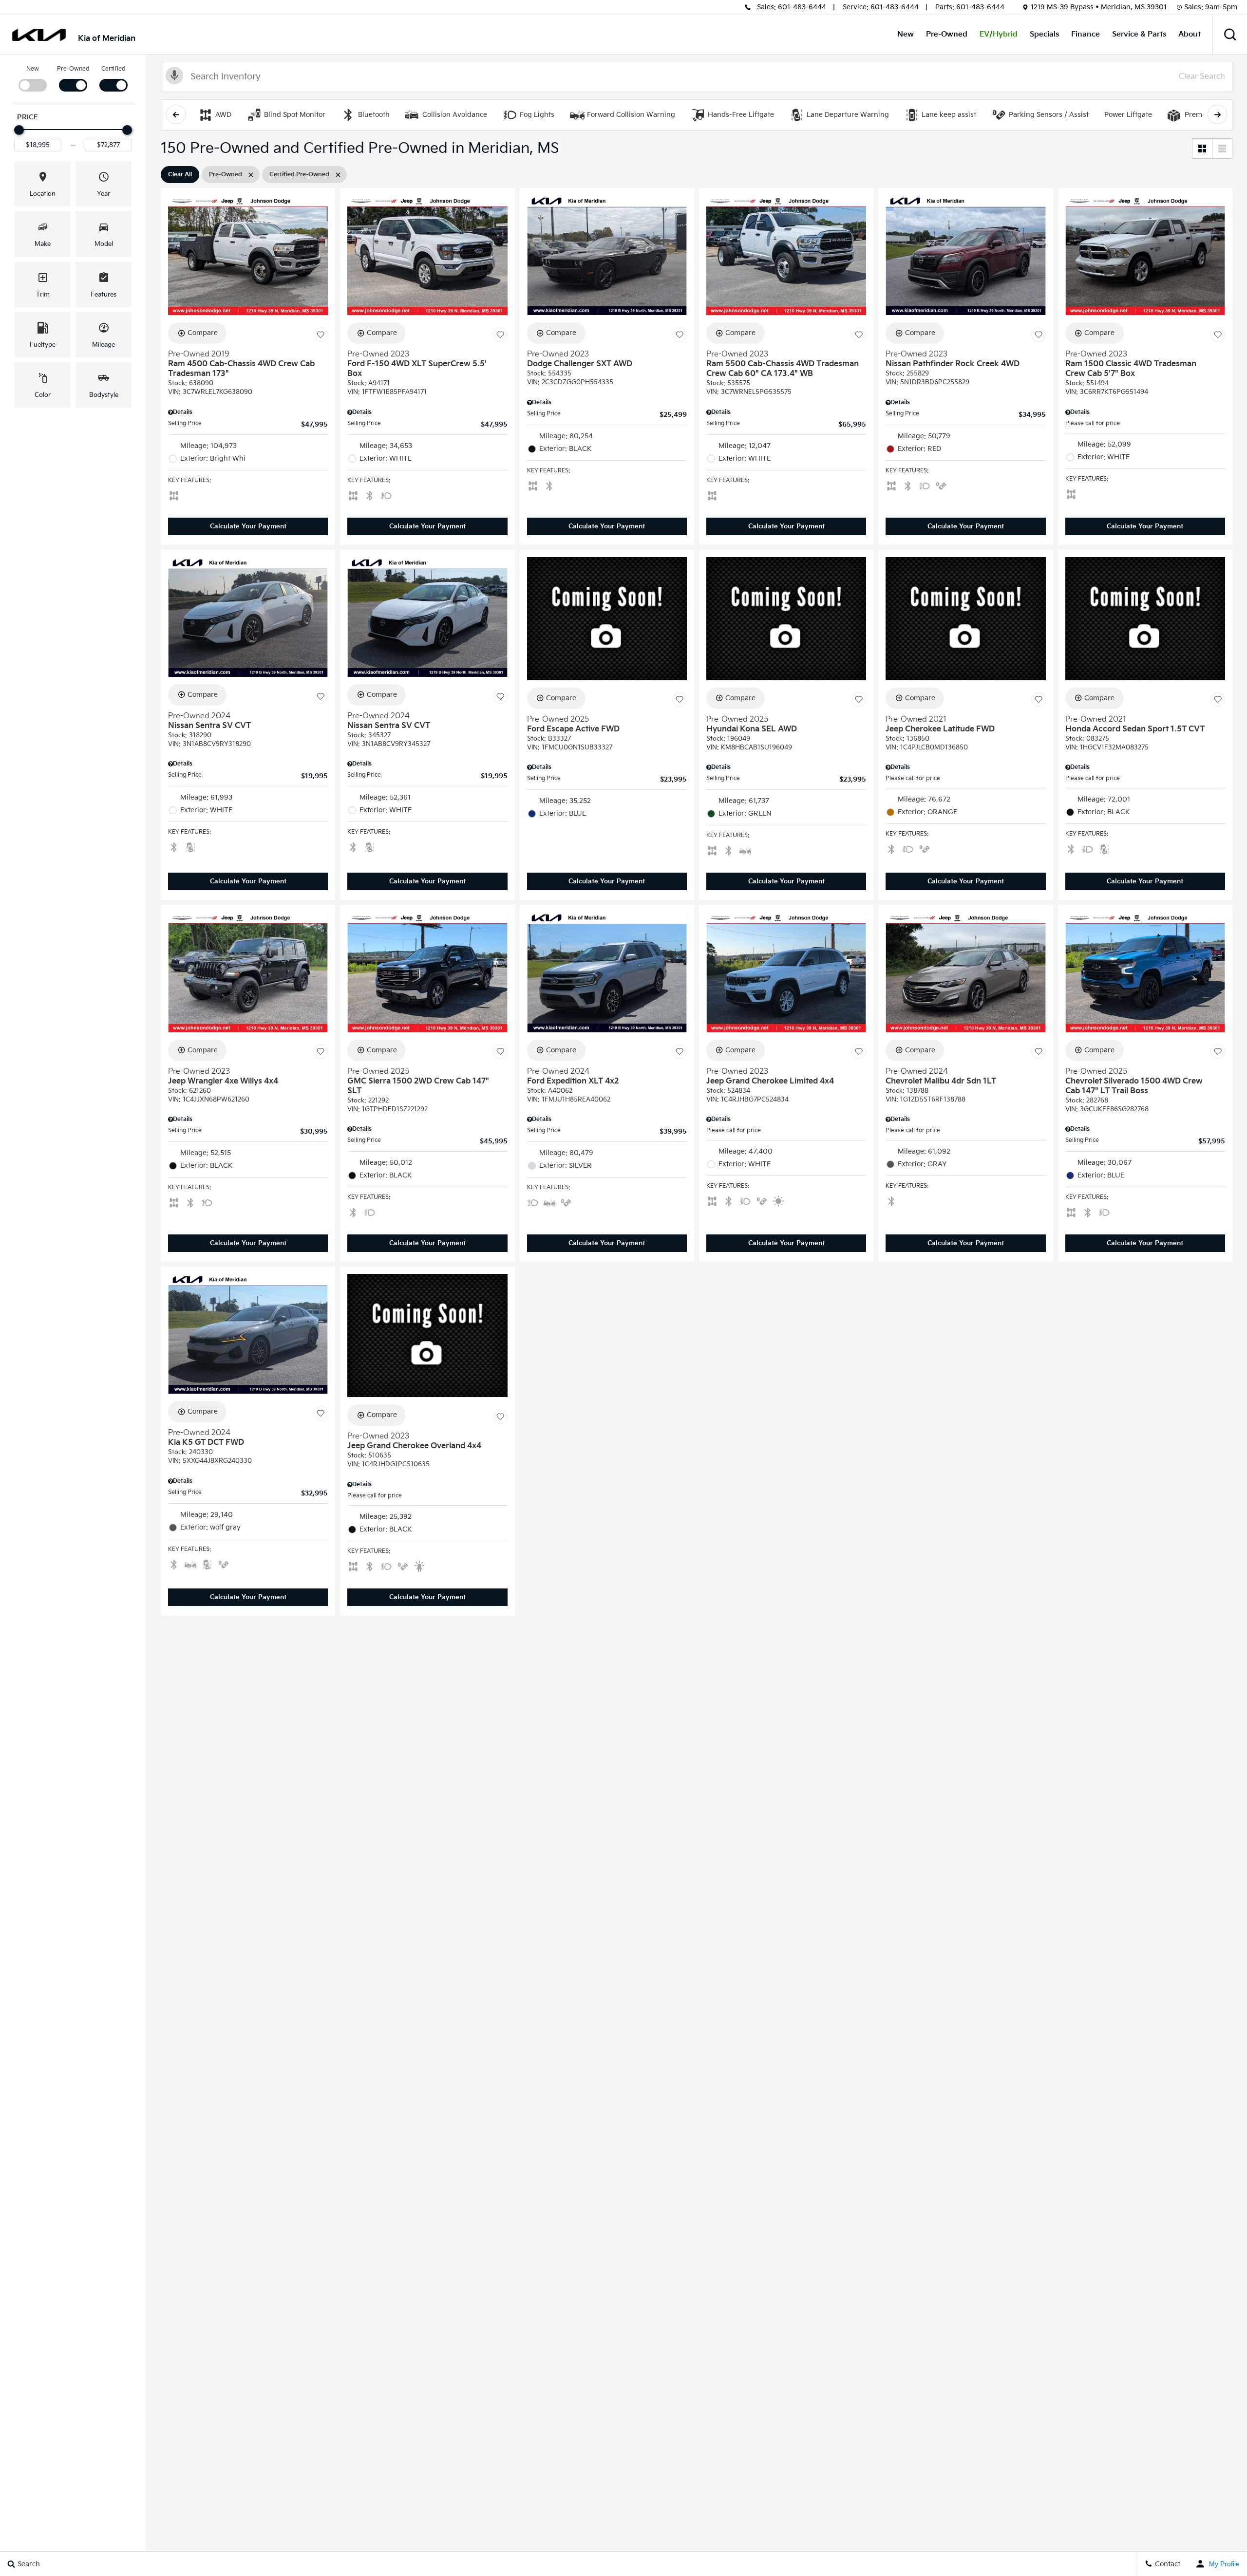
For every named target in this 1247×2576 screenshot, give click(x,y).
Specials (1044, 34)
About (1190, 34)
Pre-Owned (947, 34)
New (906, 34)
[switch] (32, 78)
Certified (113, 69)
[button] (1230, 35)
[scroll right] (1217, 114)
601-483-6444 (802, 7)
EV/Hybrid (999, 34)
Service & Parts (1139, 34)
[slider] (19, 130)
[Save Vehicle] (321, 335)
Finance (1086, 34)
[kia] (39, 35)
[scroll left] (176, 114)
